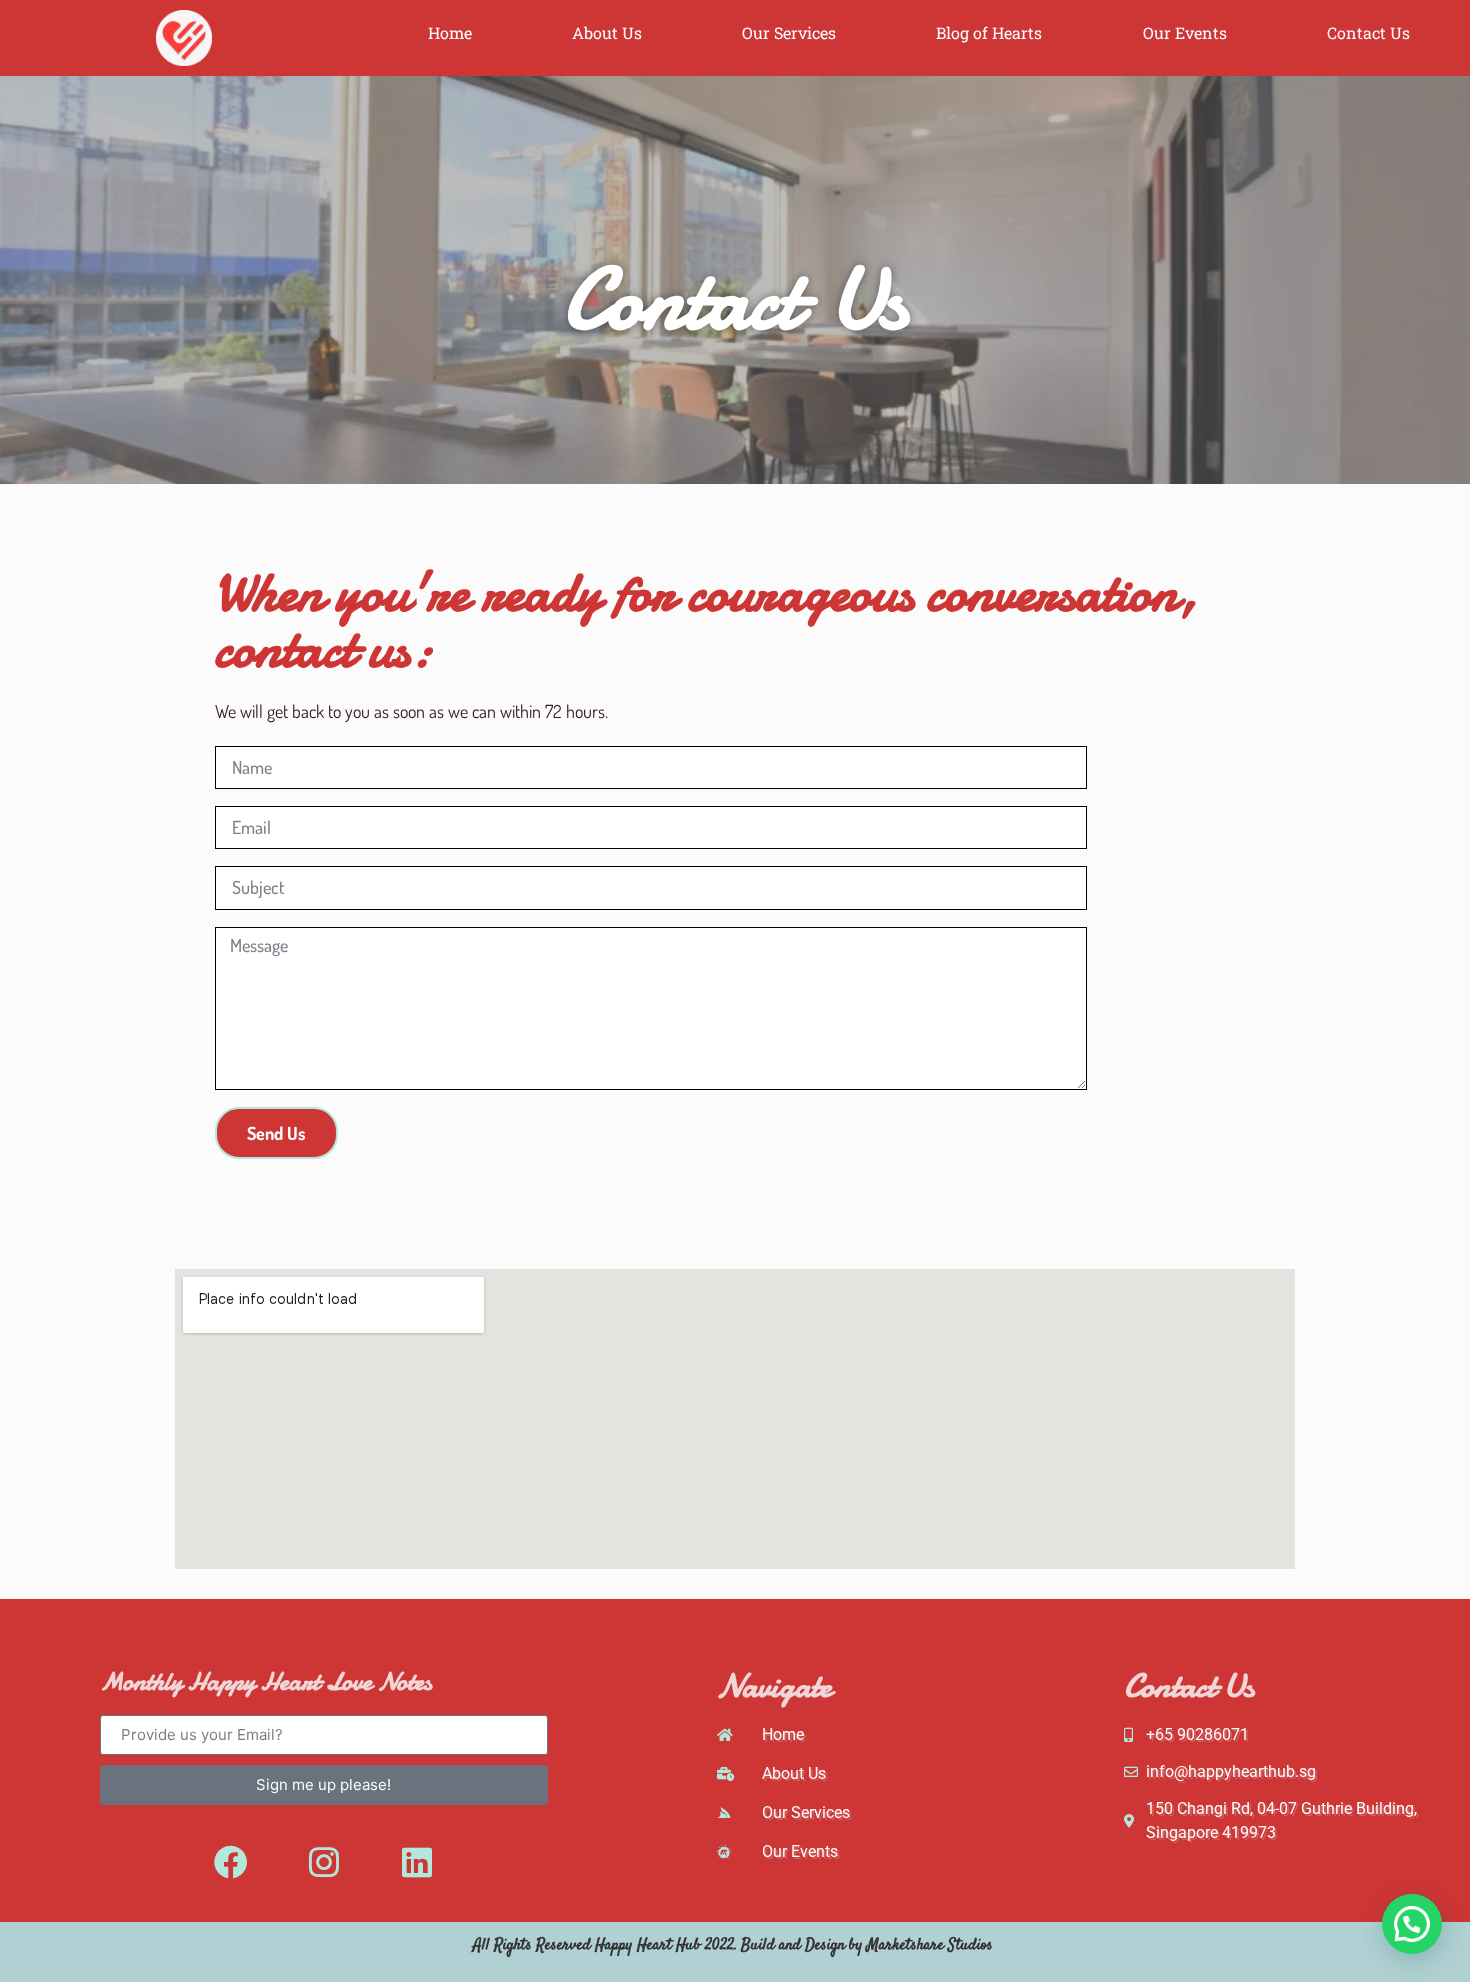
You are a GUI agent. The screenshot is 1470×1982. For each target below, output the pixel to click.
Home (450, 32)
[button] (1412, 1924)
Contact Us (1368, 32)
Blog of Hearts (989, 32)
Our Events (1185, 32)
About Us (607, 32)
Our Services (789, 32)
